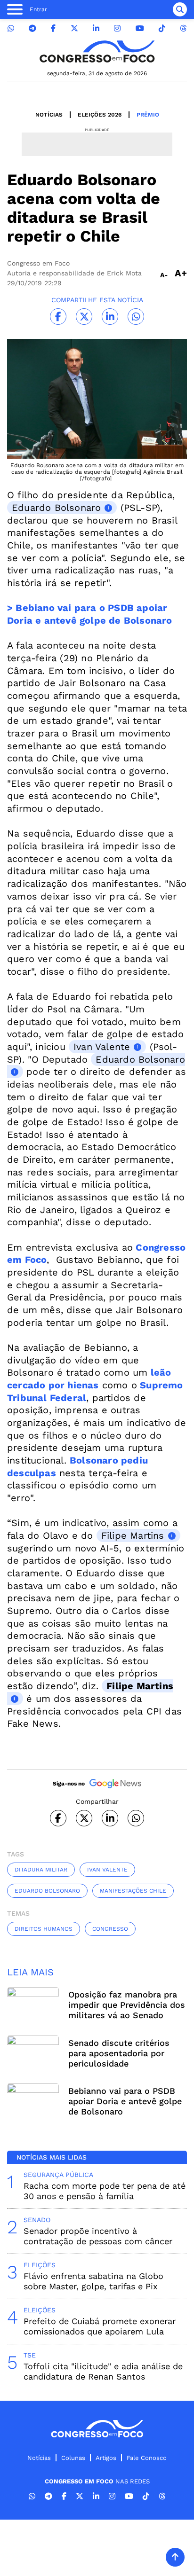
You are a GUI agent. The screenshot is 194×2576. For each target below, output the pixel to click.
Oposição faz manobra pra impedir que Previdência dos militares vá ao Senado (127, 2005)
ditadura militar (41, 1870)
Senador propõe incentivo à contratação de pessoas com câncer (98, 2236)
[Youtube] (140, 28)
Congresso (110, 1929)
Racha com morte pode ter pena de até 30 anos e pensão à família (105, 2191)
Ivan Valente (102, 1047)
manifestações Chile (133, 1891)
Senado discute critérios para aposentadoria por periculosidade (119, 2053)
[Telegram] (32, 28)
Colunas (73, 2458)
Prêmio (148, 115)
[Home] (97, 51)
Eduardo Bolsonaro (56, 508)
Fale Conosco (147, 2458)
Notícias (49, 115)
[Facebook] (53, 28)
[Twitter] (74, 28)
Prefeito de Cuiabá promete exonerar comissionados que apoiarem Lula (100, 2326)
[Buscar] (180, 9)
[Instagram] (117, 28)
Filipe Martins (133, 1535)
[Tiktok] (162, 28)
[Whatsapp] (11, 28)
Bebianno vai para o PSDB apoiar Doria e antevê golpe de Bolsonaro (125, 2101)
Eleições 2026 (100, 115)
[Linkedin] (96, 28)
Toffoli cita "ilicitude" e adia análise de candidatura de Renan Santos (103, 2371)
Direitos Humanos (44, 1929)
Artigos (106, 2458)
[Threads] (183, 28)
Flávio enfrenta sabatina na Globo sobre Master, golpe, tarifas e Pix (93, 2281)
